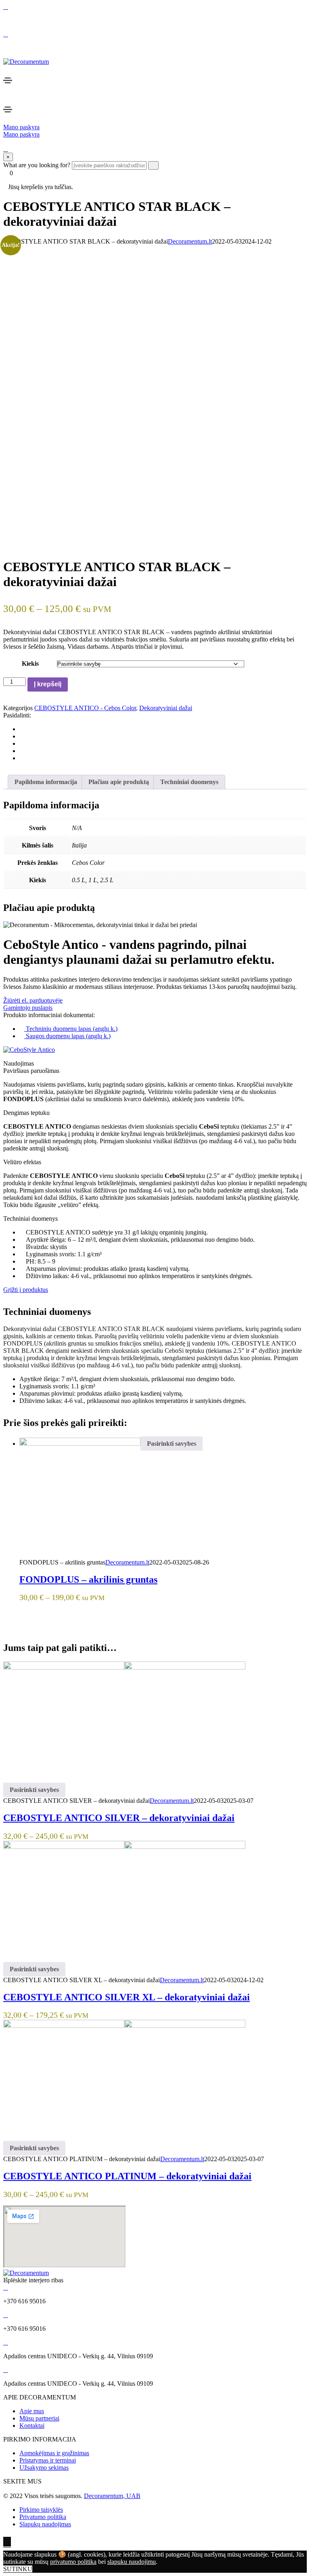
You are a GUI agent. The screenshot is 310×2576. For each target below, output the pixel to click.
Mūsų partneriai (39, 2418)
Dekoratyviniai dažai (166, 708)
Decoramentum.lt (190, 241)
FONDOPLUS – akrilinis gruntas (88, 1579)
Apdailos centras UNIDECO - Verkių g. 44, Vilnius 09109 (78, 48)
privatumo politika (73, 2562)
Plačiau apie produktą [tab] (119, 782)
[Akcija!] (124, 1847)
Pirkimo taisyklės (41, 2510)
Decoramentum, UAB (112, 2496)
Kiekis (30, 663)
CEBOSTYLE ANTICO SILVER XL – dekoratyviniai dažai (127, 1997)
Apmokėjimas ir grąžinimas (54, 2453)
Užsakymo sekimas (44, 2468)
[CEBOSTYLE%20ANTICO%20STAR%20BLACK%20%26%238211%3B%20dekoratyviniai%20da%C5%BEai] (22, 729)
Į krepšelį (48, 684)
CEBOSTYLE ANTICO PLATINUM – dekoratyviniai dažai (127, 2176)
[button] (21, 127)
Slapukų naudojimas (45, 2524)
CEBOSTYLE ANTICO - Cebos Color (85, 708)
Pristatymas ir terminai (48, 2460)
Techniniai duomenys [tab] (189, 782)
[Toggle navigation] (8, 80)
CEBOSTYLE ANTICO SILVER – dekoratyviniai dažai (119, 1818)
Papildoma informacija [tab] (46, 782)
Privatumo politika (43, 2517)
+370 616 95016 (24, 20)
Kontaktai (32, 2426)
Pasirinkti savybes (172, 1444)
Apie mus (32, 2411)
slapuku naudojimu (132, 2562)
